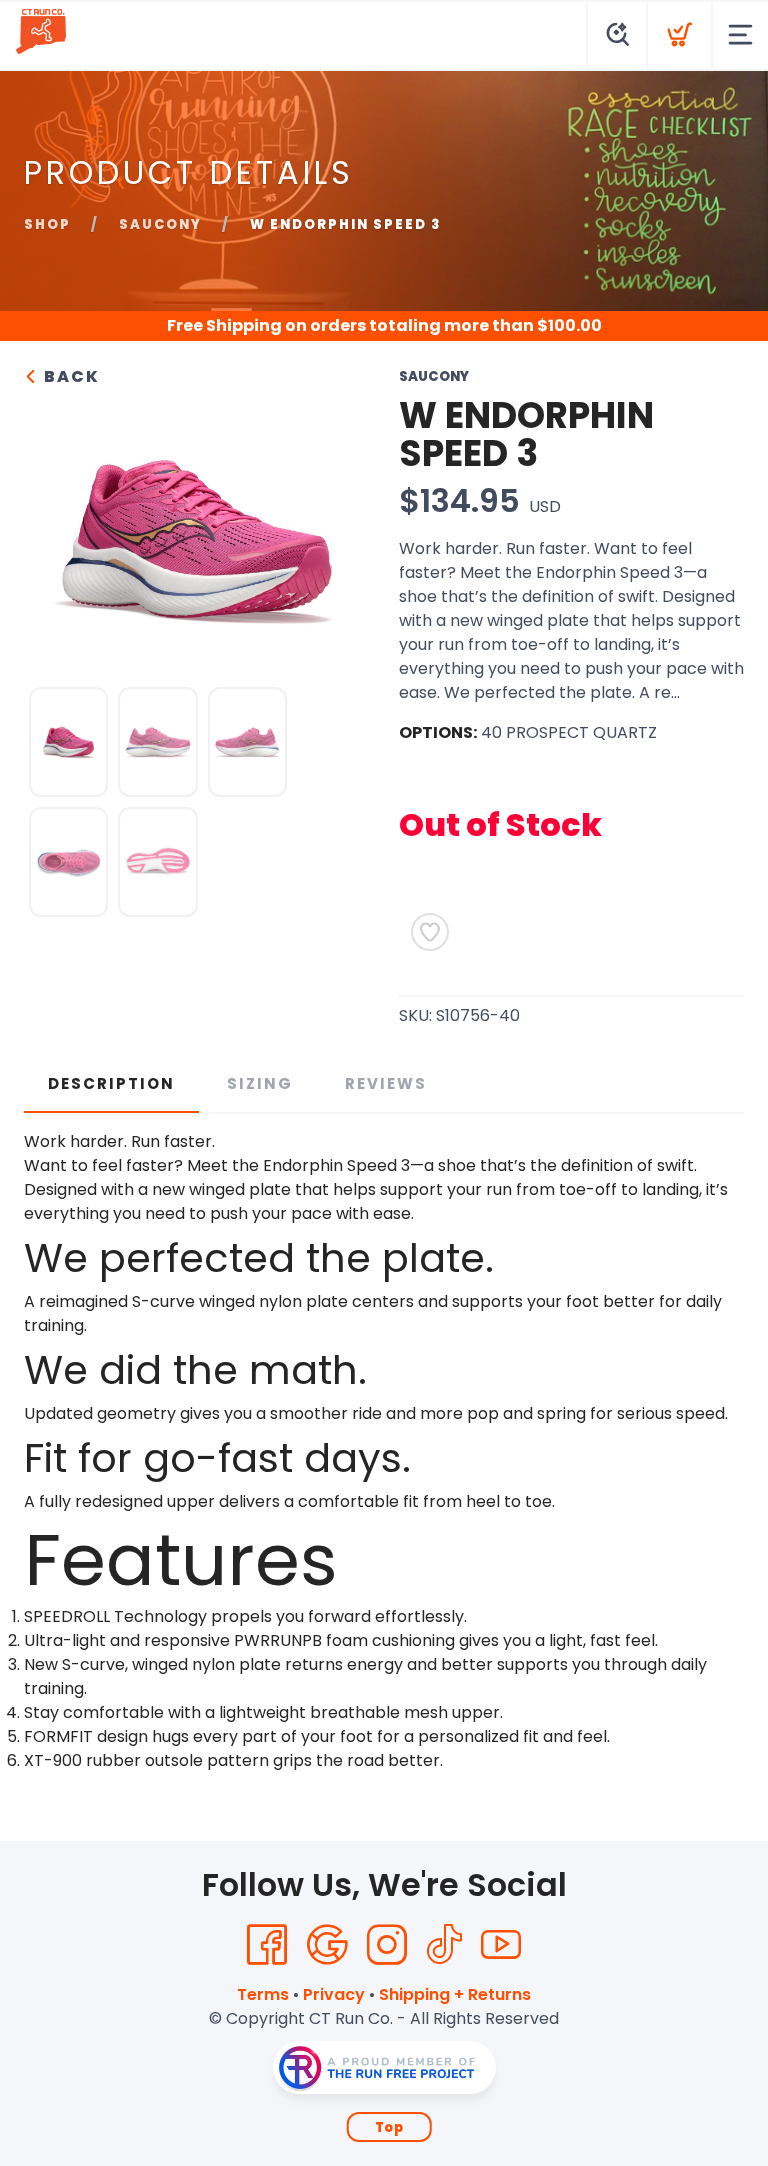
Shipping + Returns (455, 1994)
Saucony (160, 224)
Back (69, 376)
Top (389, 2127)
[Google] (327, 1945)
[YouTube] (501, 1945)
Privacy (334, 1994)
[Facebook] (267, 1945)
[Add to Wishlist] (430, 932)
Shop (47, 224)
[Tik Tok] (444, 1945)
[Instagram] (387, 1945)
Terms (263, 1994)
